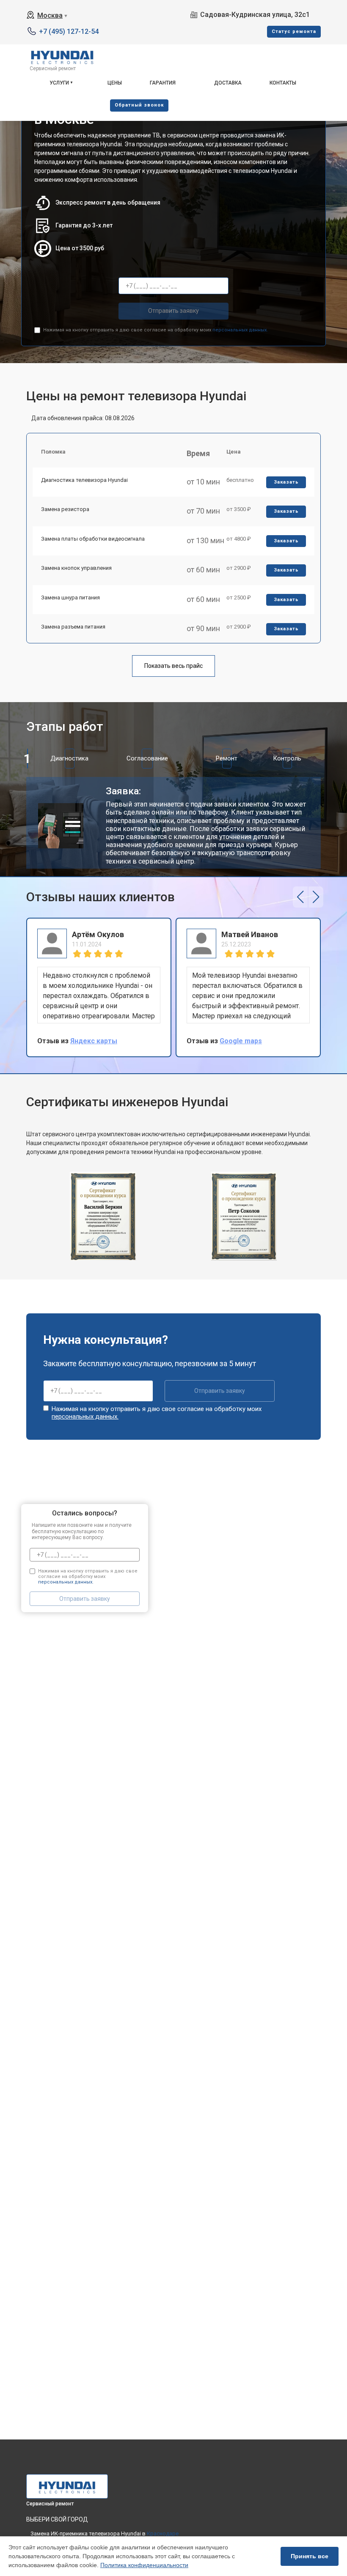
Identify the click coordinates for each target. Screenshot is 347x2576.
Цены (115, 83)
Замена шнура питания (70, 598)
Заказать (286, 482)
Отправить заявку (173, 311)
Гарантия (163, 83)
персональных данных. (240, 330)
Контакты (283, 83)
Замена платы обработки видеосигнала (93, 539)
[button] (300, 897)
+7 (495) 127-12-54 (69, 31)
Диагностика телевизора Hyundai (84, 480)
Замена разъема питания (73, 627)
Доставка (228, 83)
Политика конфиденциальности (144, 2565)
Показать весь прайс (173, 666)
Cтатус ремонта (294, 31)
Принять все (310, 2556)
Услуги (59, 83)
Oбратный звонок (139, 105)
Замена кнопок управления (76, 568)
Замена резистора (65, 509)
